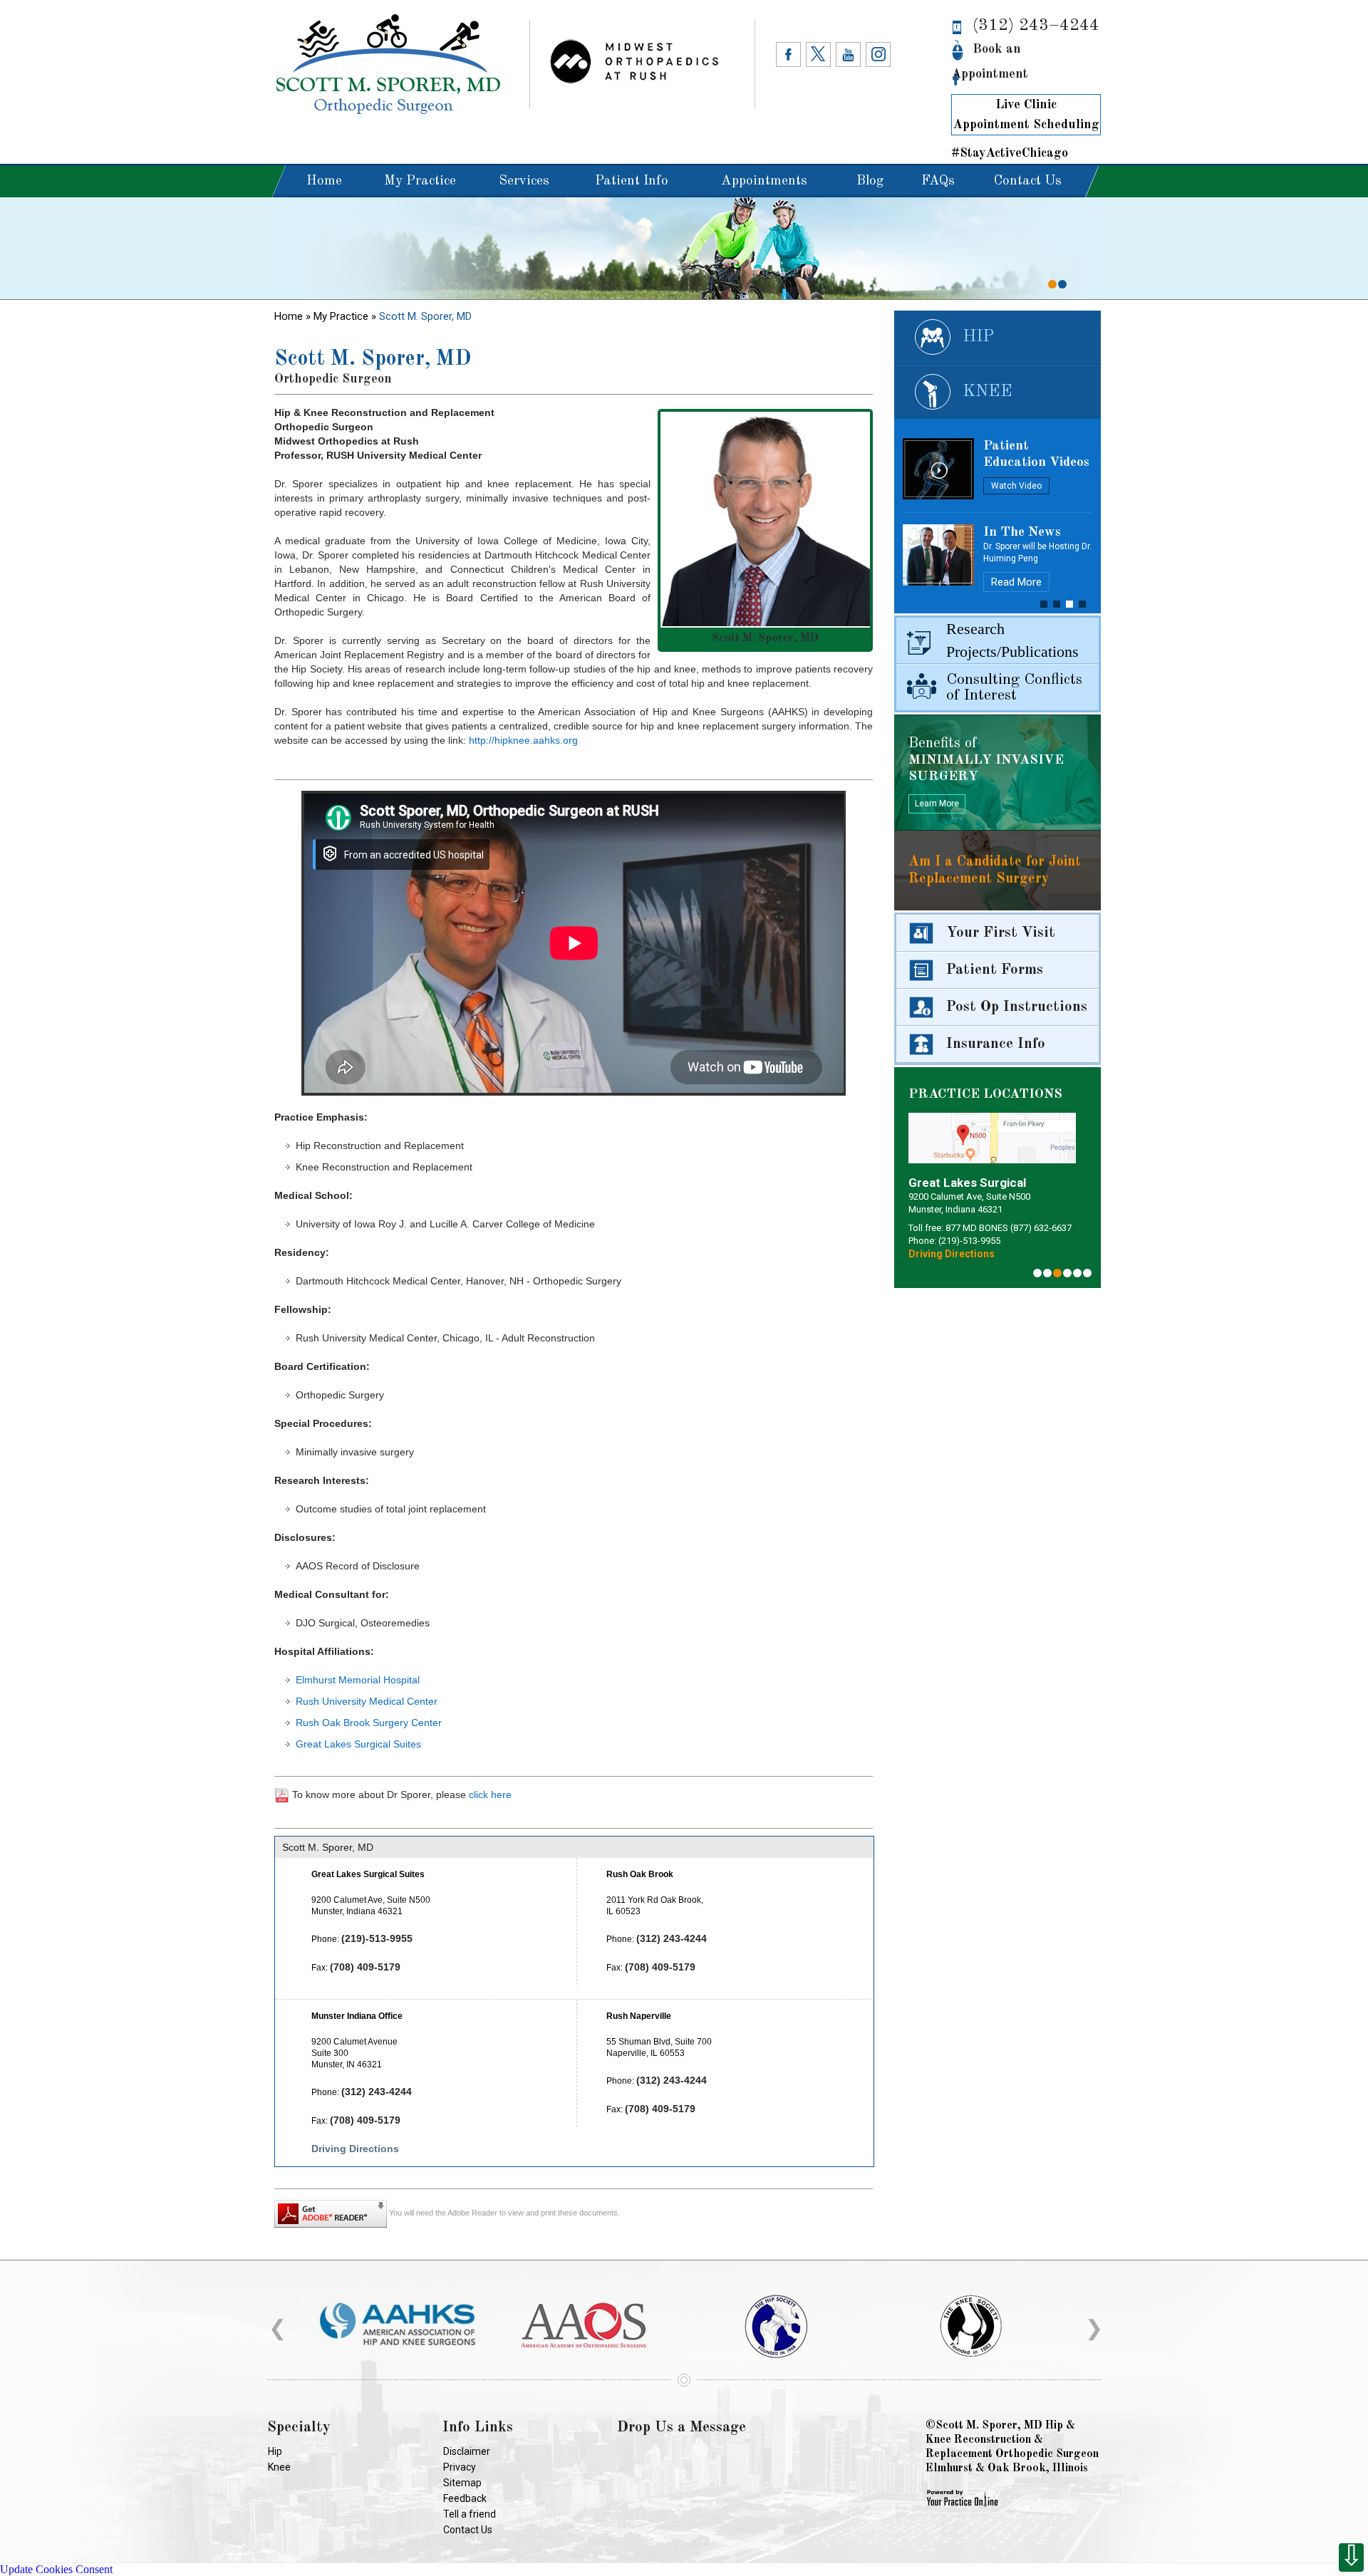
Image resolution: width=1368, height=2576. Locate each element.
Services (524, 181)
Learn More (937, 804)
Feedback (465, 2498)
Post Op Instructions (1017, 1007)
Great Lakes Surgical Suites (358, 1744)
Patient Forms (995, 970)
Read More (1016, 594)
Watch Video (1016, 486)
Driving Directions (355, 2149)
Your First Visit (1001, 933)
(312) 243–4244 (1036, 26)
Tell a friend (470, 2514)
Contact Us (1028, 181)
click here (490, 1795)
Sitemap (462, 2483)
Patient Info (632, 181)
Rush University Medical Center (367, 1701)
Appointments (764, 181)
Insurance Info (996, 1044)
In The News (1022, 533)
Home (324, 181)
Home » (294, 316)
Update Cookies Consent (56, 2569)
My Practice (420, 181)
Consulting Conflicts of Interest (1014, 687)
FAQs (938, 181)
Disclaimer (467, 2451)
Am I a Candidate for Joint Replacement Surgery (995, 871)
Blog (870, 181)
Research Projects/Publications (1012, 640)
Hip (978, 337)
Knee (988, 392)
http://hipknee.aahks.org (523, 740)
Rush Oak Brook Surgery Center (369, 1723)
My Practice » (346, 316)
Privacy (460, 2467)
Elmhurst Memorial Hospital (358, 1680)
